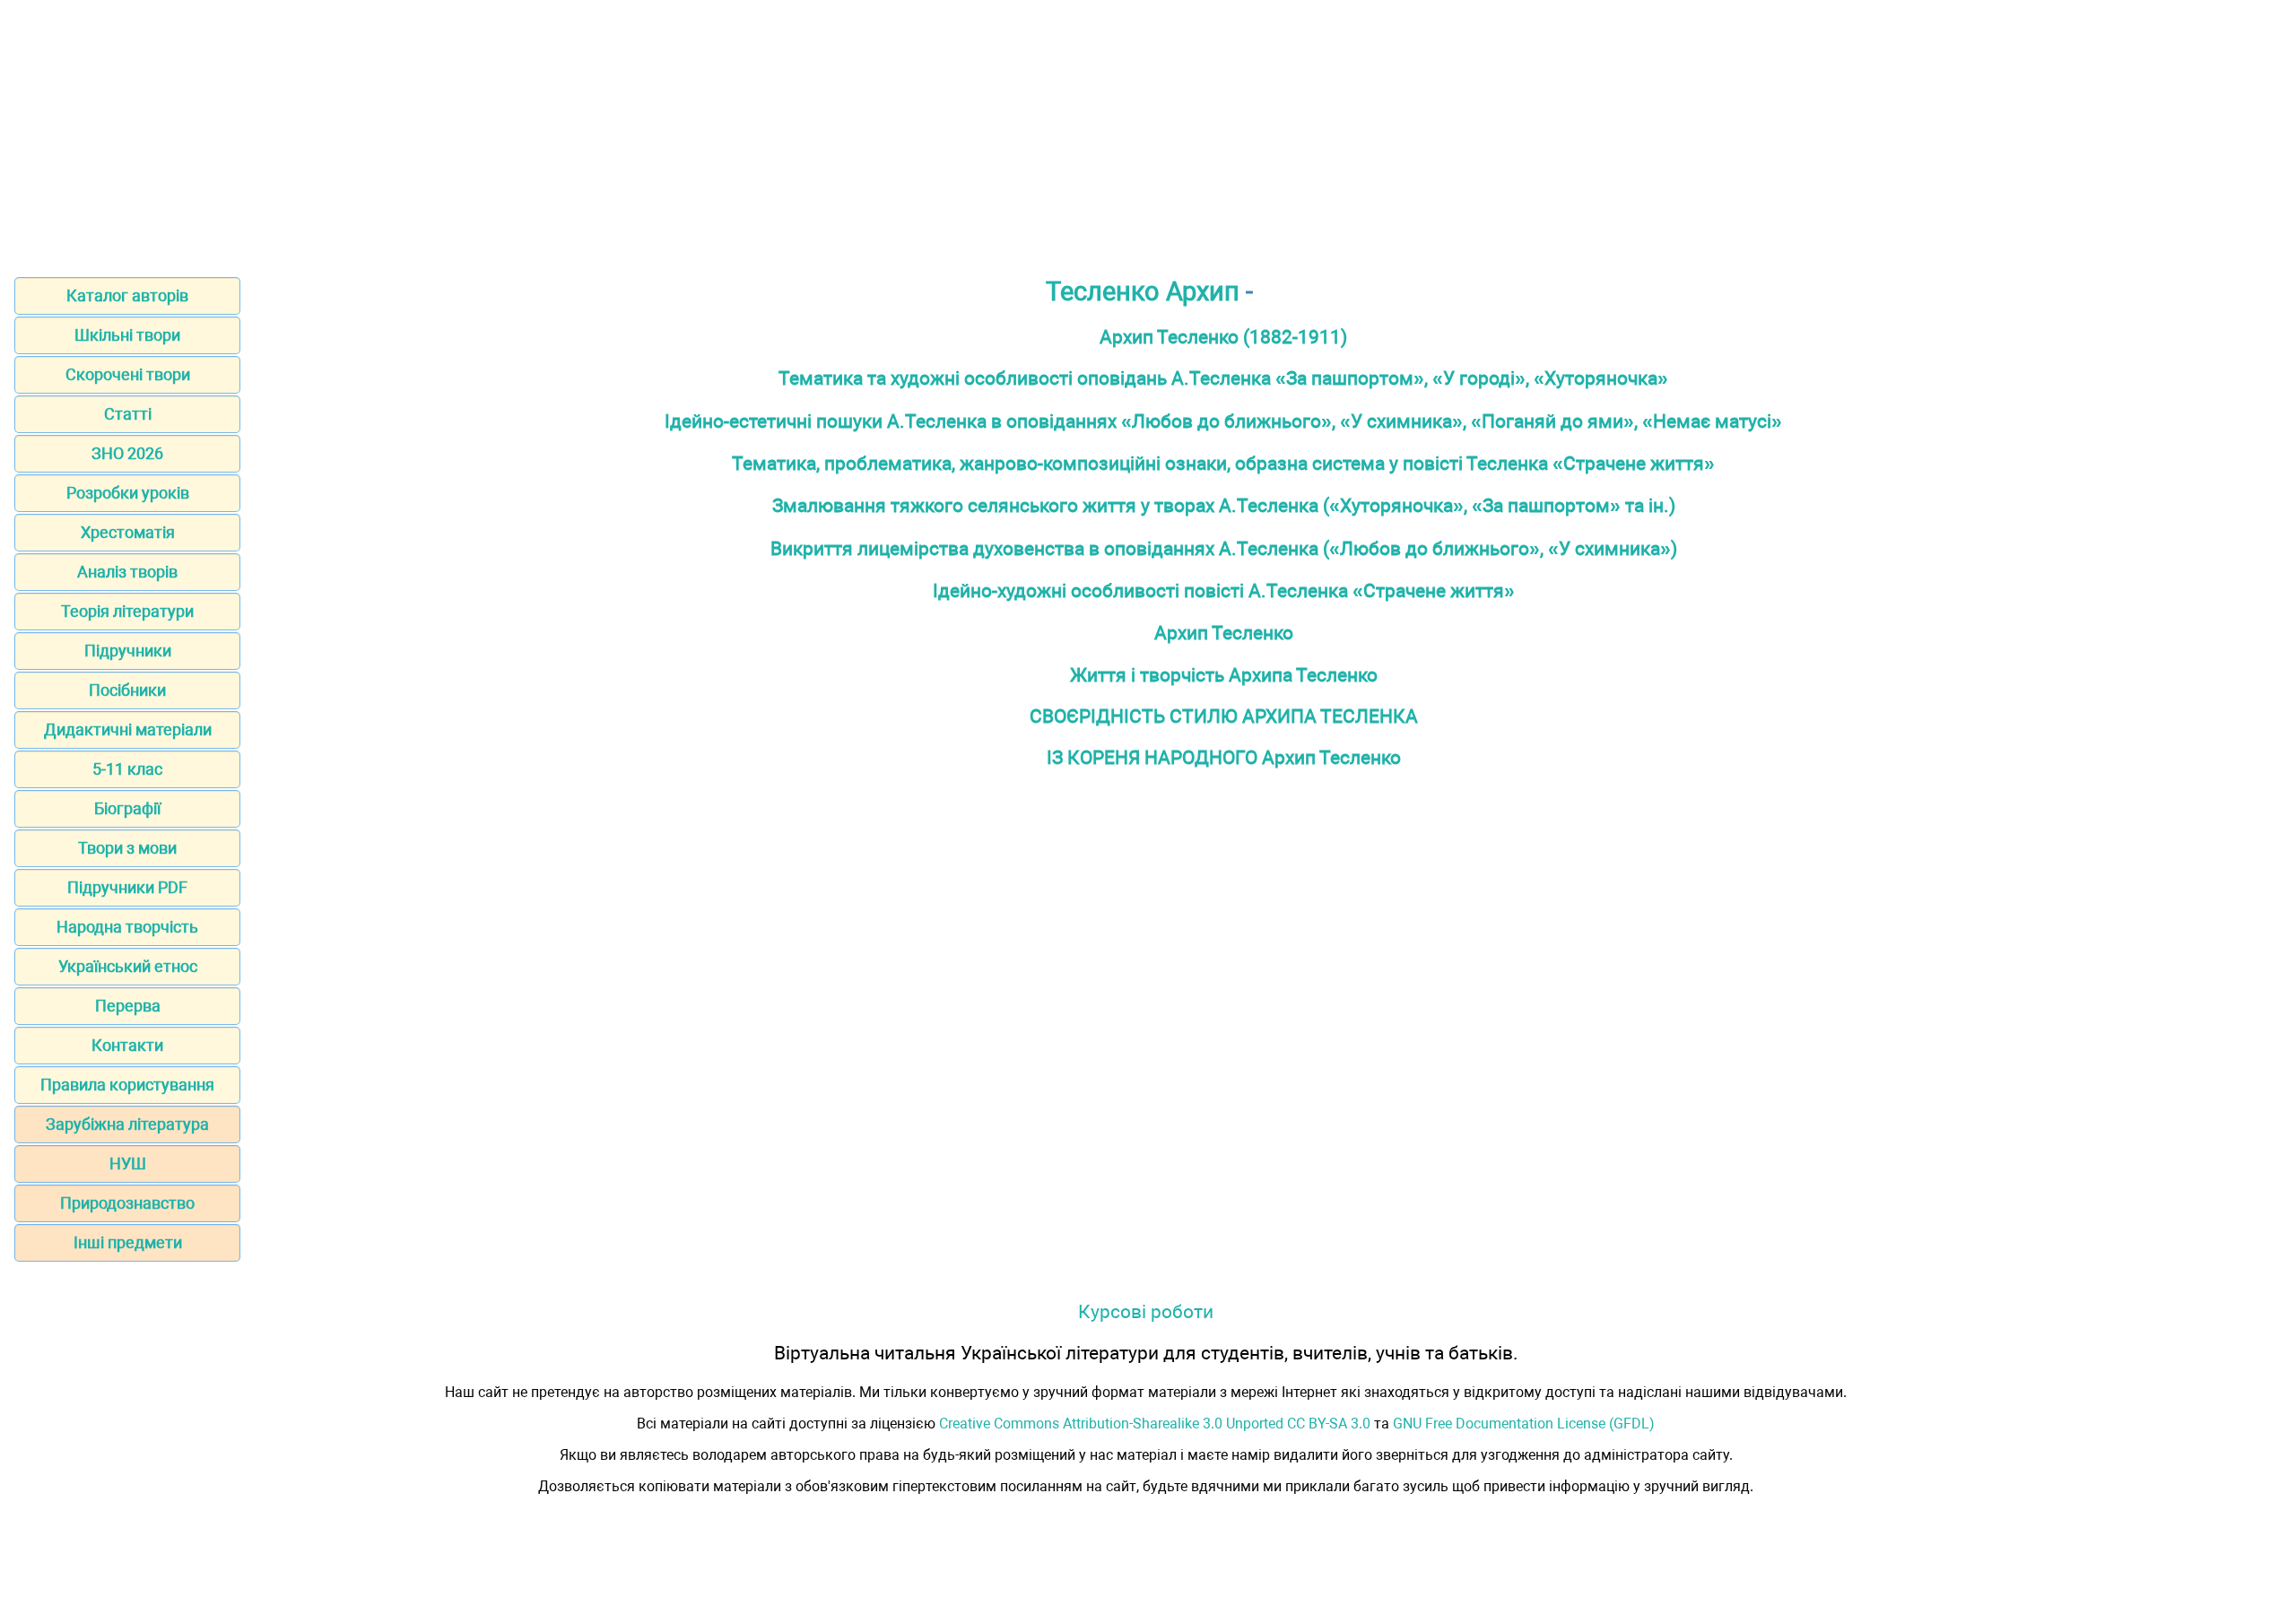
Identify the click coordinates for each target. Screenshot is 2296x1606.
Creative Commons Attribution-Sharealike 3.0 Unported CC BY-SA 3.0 (1155, 1424)
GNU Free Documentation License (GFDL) (1524, 1424)
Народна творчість (127, 927)
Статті (128, 414)
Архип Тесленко (1224, 633)
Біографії (127, 808)
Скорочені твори (128, 374)
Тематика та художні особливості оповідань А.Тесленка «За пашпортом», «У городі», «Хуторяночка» (1223, 378)
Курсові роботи (1146, 1311)
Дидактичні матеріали (128, 729)
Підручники (128, 651)
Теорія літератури (127, 611)
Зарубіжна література (127, 1124)
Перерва (128, 1006)
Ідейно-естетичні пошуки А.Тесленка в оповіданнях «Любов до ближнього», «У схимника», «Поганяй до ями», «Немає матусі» (1223, 421)
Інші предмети (128, 1242)
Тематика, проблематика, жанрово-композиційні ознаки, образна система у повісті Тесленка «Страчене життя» (1223, 463)
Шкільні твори (127, 335)
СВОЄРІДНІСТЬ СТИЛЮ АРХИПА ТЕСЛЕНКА (1224, 716)
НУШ (128, 1163)
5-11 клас (127, 769)
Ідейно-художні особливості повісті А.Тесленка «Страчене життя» (1224, 590)
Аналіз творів (127, 572)
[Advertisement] (1148, 133)
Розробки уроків (128, 493)
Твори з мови (127, 848)
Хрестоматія (128, 532)
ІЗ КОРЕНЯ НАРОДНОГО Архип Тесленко (1224, 757)
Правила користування (127, 1085)
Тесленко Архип (1143, 291)
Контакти (127, 1045)
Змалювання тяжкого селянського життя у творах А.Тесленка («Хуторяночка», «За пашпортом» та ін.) (1224, 505)
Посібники (127, 690)
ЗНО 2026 (127, 453)
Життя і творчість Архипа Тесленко (1224, 675)
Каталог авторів (127, 295)
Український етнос (128, 966)
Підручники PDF (127, 887)
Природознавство (127, 1203)
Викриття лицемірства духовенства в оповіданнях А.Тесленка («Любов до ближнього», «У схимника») (1224, 548)
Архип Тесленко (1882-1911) (1223, 337)
